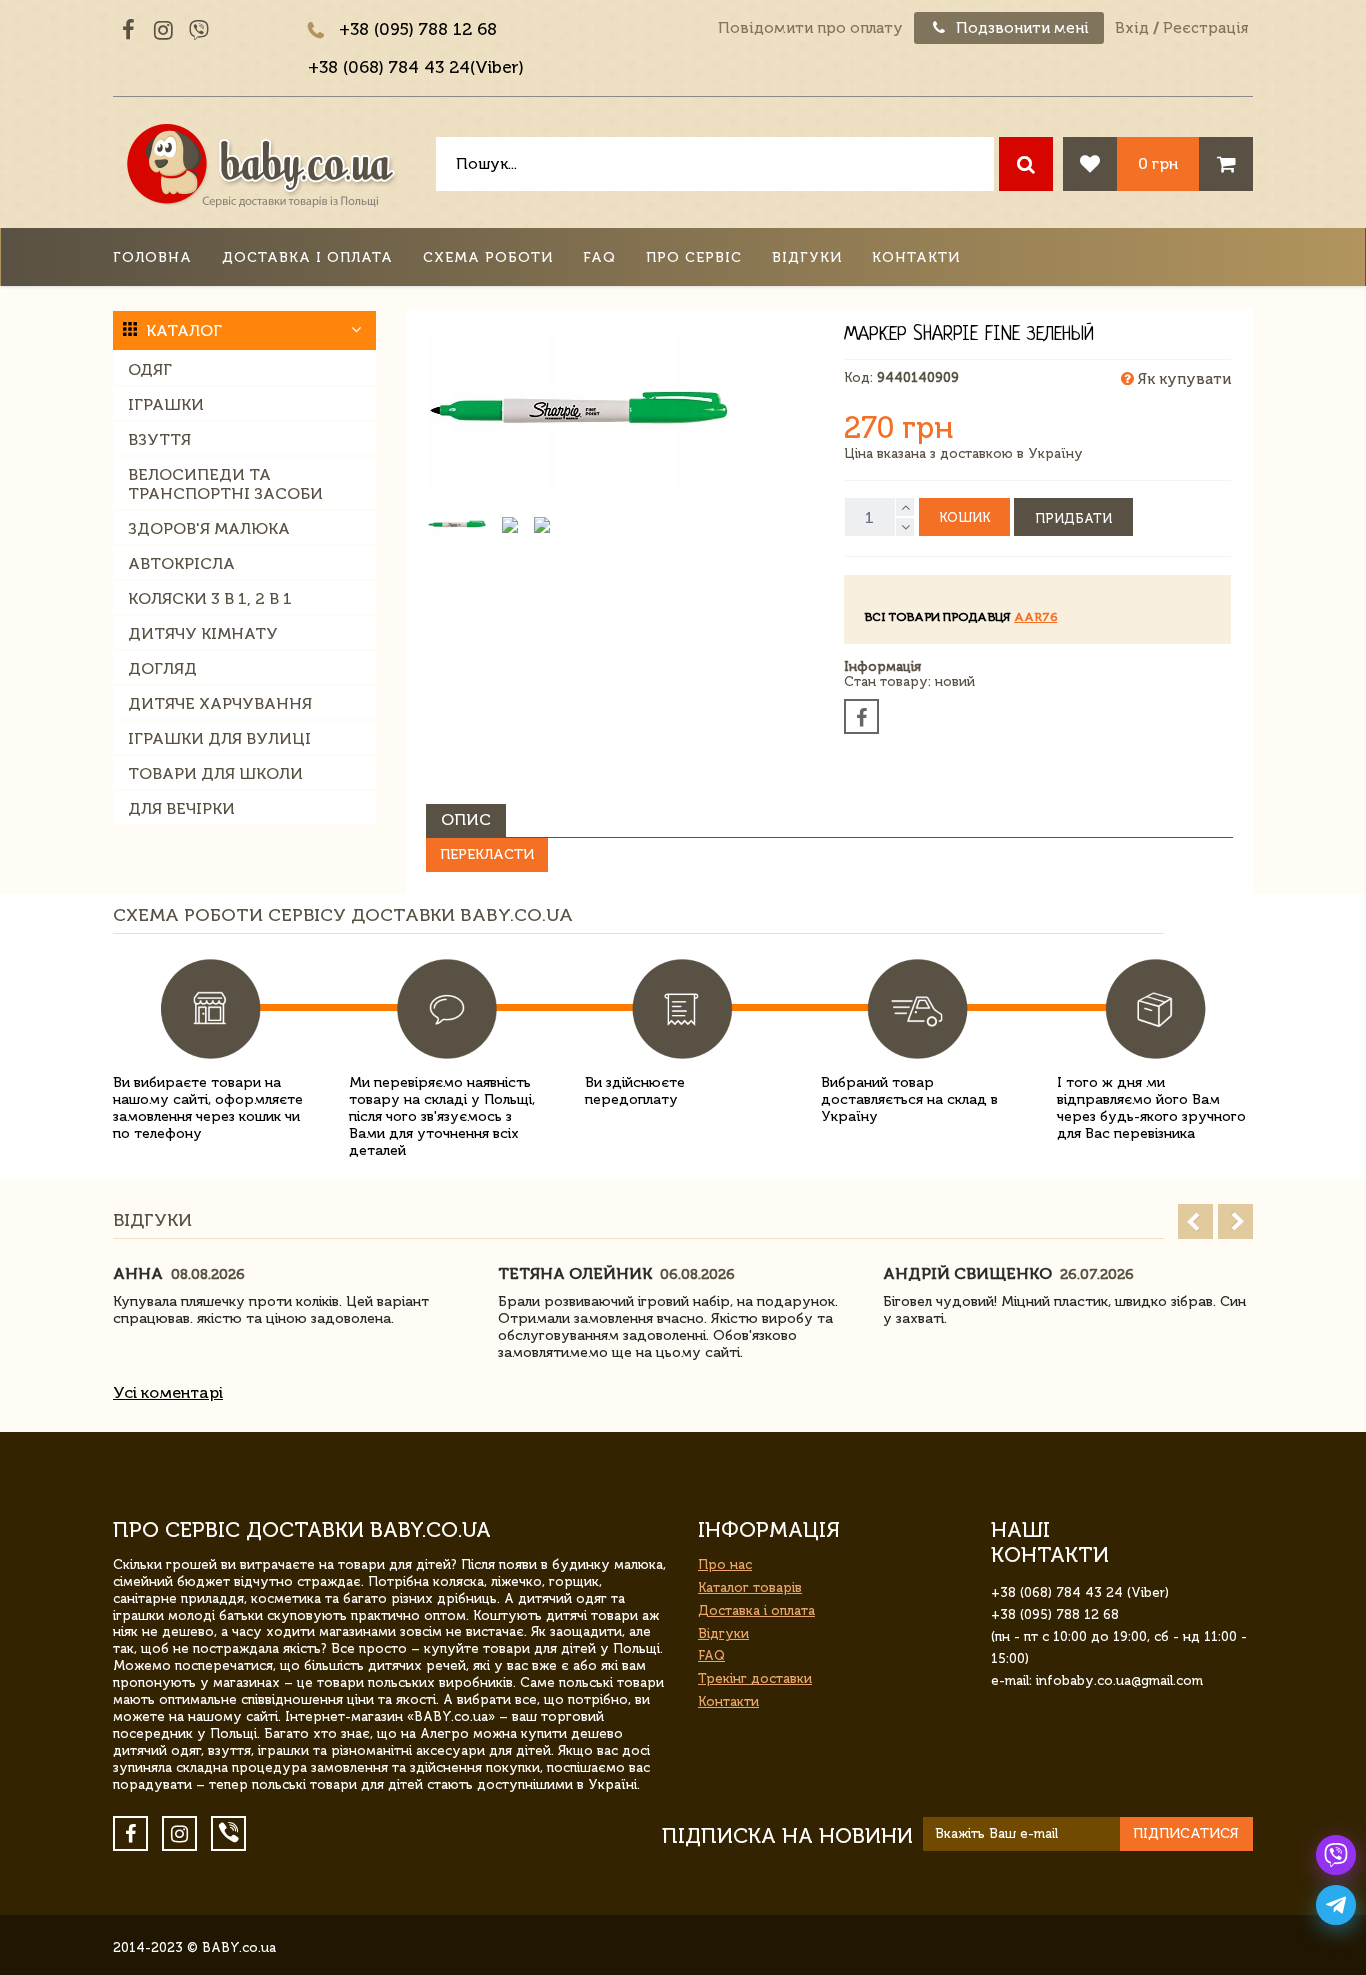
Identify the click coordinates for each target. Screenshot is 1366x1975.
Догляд (162, 668)
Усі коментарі (168, 1392)
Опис (466, 819)
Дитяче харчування (220, 703)
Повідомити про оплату (810, 28)
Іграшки (166, 404)
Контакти (916, 257)
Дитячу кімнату (203, 633)
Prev (1195, 1221)
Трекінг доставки (755, 1678)
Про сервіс (694, 257)
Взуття (159, 439)
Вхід (1132, 28)
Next (1235, 1221)
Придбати (1073, 518)
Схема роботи (488, 257)
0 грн (1158, 163)
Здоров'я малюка (209, 528)
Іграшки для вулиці (219, 738)
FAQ (599, 257)
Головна (152, 257)
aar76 (1035, 617)
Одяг (150, 369)
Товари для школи (215, 773)
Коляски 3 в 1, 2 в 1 (210, 598)
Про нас (725, 1564)
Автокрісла (181, 563)
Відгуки (807, 257)
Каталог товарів (750, 1587)
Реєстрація (1205, 28)
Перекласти (487, 854)
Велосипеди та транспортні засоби (225, 484)
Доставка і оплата (307, 257)
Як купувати (1182, 379)
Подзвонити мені (1020, 28)
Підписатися (1186, 1833)
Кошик (964, 517)
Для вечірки (181, 808)
